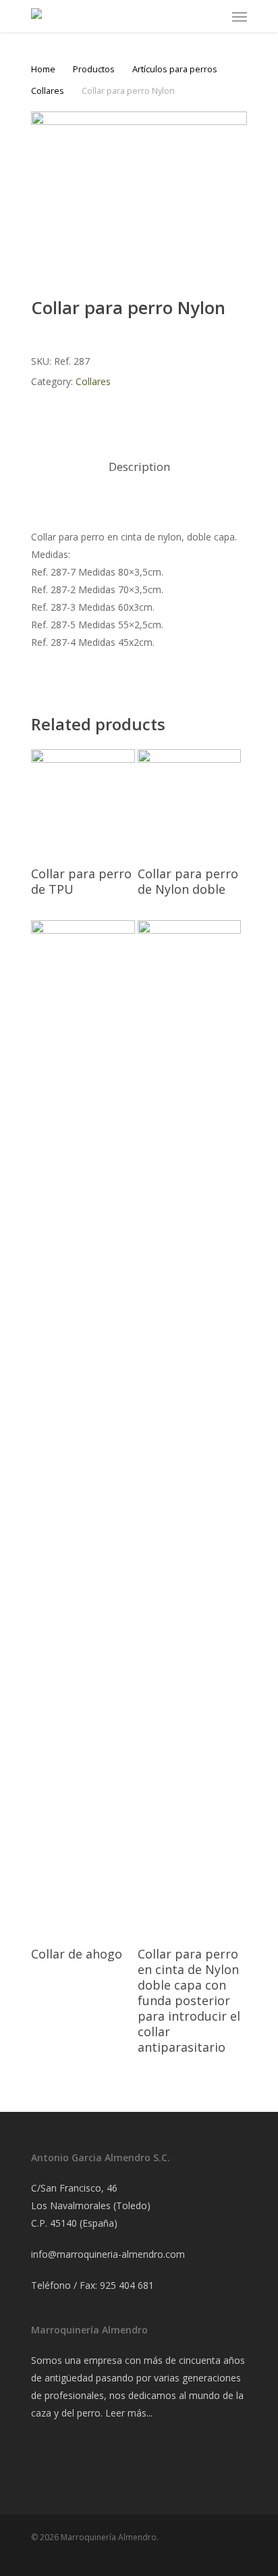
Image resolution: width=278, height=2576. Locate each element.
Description (139, 466)
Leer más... (129, 2413)
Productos (94, 69)
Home (43, 69)
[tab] (139, 467)
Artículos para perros (175, 69)
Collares (48, 91)
